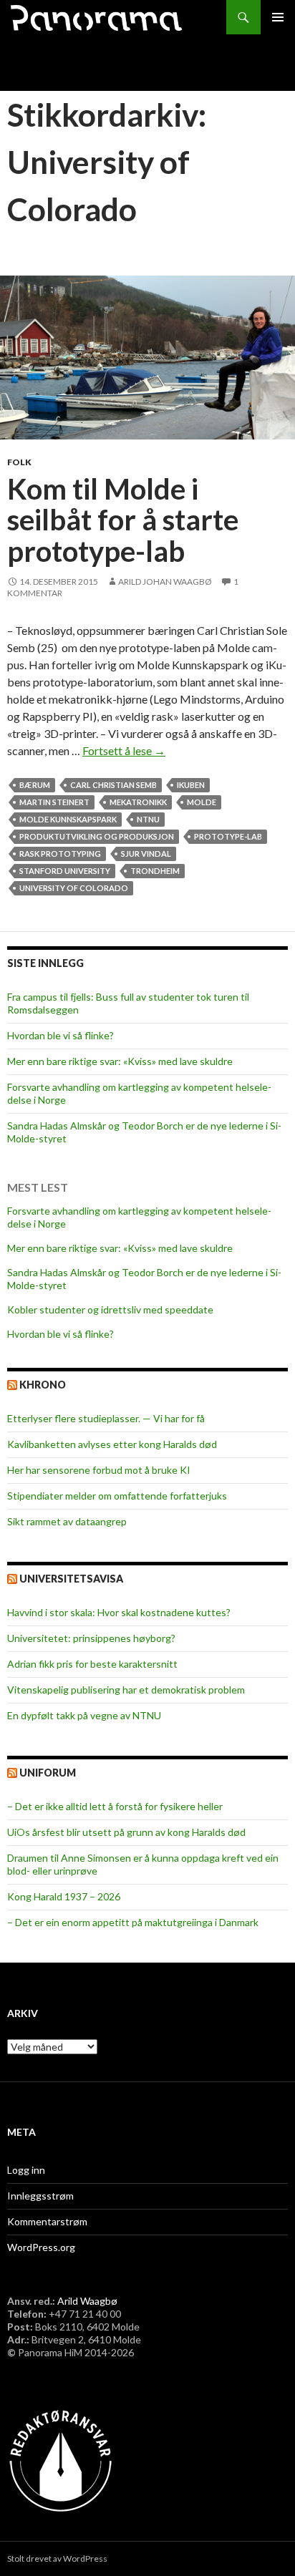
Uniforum (48, 1773)
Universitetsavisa (71, 1579)
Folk (19, 462)
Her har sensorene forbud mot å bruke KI (99, 1470)
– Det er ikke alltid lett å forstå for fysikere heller (115, 1806)
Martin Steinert (54, 802)
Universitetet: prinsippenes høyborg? (91, 1638)
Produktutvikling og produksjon (97, 836)
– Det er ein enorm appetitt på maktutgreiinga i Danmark (133, 1922)
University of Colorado (74, 888)
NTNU (148, 819)
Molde (202, 802)
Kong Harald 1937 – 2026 (64, 1896)
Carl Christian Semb (113, 785)
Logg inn (26, 2170)
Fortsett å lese (124, 750)
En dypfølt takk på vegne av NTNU (84, 1715)
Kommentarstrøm (47, 2221)
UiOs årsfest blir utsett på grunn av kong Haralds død (126, 1832)
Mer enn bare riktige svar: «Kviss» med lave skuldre (120, 1061)
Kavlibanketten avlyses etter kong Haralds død (112, 1444)
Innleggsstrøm (40, 2196)
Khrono (43, 1385)
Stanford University (65, 871)
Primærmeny (278, 17)
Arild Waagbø (87, 2301)
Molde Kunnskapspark (68, 819)
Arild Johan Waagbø (165, 582)
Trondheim (155, 871)
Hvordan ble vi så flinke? (61, 1035)
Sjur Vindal (146, 854)
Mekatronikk (138, 802)
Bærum (35, 785)
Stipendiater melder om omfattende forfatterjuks (117, 1496)
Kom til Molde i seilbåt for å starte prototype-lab (123, 520)
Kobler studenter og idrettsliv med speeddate (110, 1309)
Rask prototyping (60, 854)
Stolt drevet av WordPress (57, 2558)
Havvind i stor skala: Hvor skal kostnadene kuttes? (119, 1612)
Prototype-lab (228, 836)
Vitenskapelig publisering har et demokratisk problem (126, 1690)
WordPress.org (41, 2247)
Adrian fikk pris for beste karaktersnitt (92, 1664)
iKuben (191, 785)
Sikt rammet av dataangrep (67, 1521)
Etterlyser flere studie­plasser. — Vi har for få (106, 1418)
